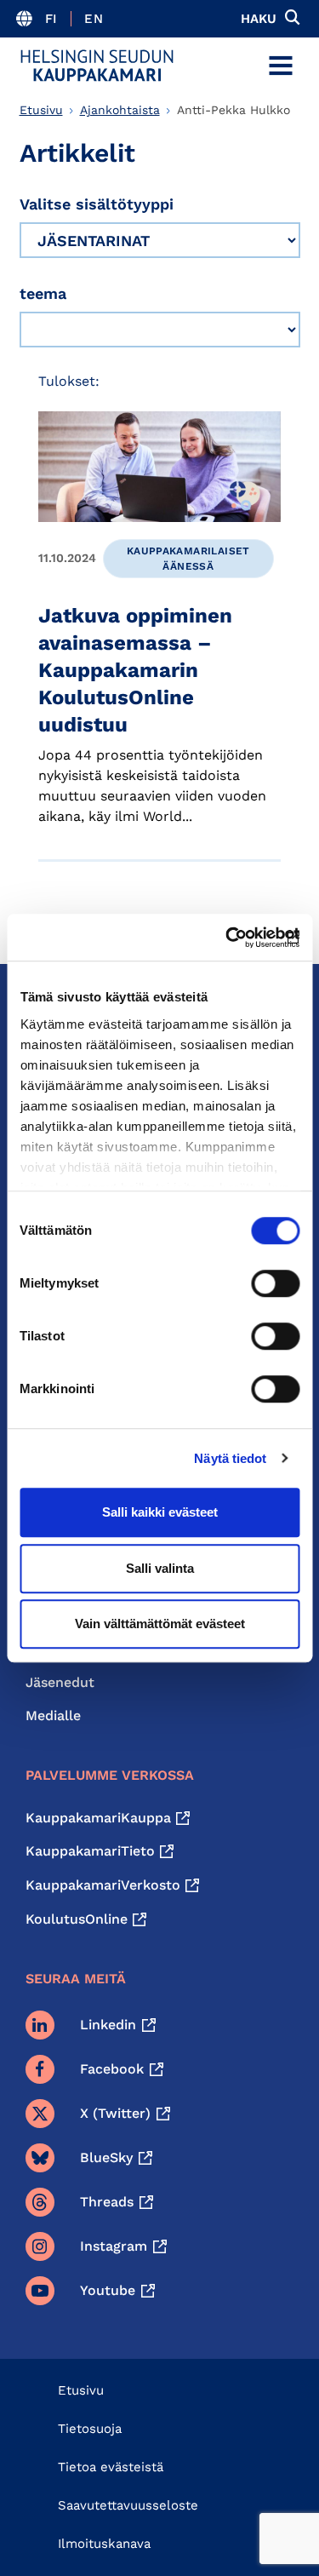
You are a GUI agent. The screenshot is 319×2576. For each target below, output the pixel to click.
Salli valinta (160, 1568)
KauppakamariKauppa (98, 1818)
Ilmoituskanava (104, 2544)
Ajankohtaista (120, 110)
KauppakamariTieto (90, 1851)
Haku (259, 19)
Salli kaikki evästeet (160, 1512)
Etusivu (41, 110)
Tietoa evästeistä (111, 2467)
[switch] (275, 1283)
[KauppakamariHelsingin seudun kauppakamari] (97, 66)
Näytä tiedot (230, 1458)
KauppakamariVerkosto (103, 1885)
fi (51, 19)
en (94, 19)
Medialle (53, 1715)
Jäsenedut (60, 1682)
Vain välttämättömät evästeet (160, 1624)
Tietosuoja (90, 2429)
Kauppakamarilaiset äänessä (188, 559)
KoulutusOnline (77, 1919)
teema (43, 293)
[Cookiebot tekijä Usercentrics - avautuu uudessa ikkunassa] (227, 938)
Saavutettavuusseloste (128, 2505)
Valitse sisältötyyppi (97, 204)
